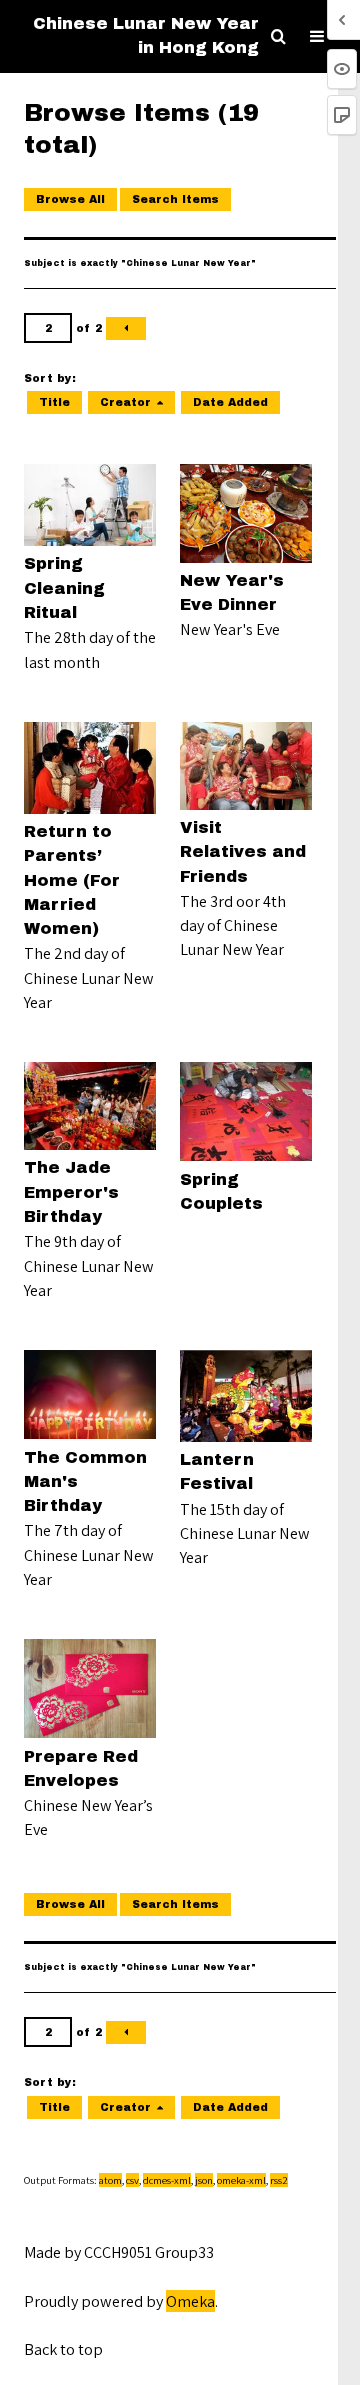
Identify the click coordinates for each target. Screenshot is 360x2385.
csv (132, 2180)
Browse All (70, 199)
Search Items (175, 199)
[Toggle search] (278, 36)
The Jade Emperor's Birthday (71, 1192)
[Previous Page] (126, 328)
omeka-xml (241, 2180)
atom (110, 2180)
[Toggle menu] (317, 36)
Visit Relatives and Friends (243, 852)
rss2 (279, 2180)
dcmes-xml (167, 2180)
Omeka (190, 2301)
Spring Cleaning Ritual (64, 588)
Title (54, 402)
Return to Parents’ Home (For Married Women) (72, 880)
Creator (125, 402)
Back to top (63, 2349)
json (204, 2180)
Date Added (230, 402)
